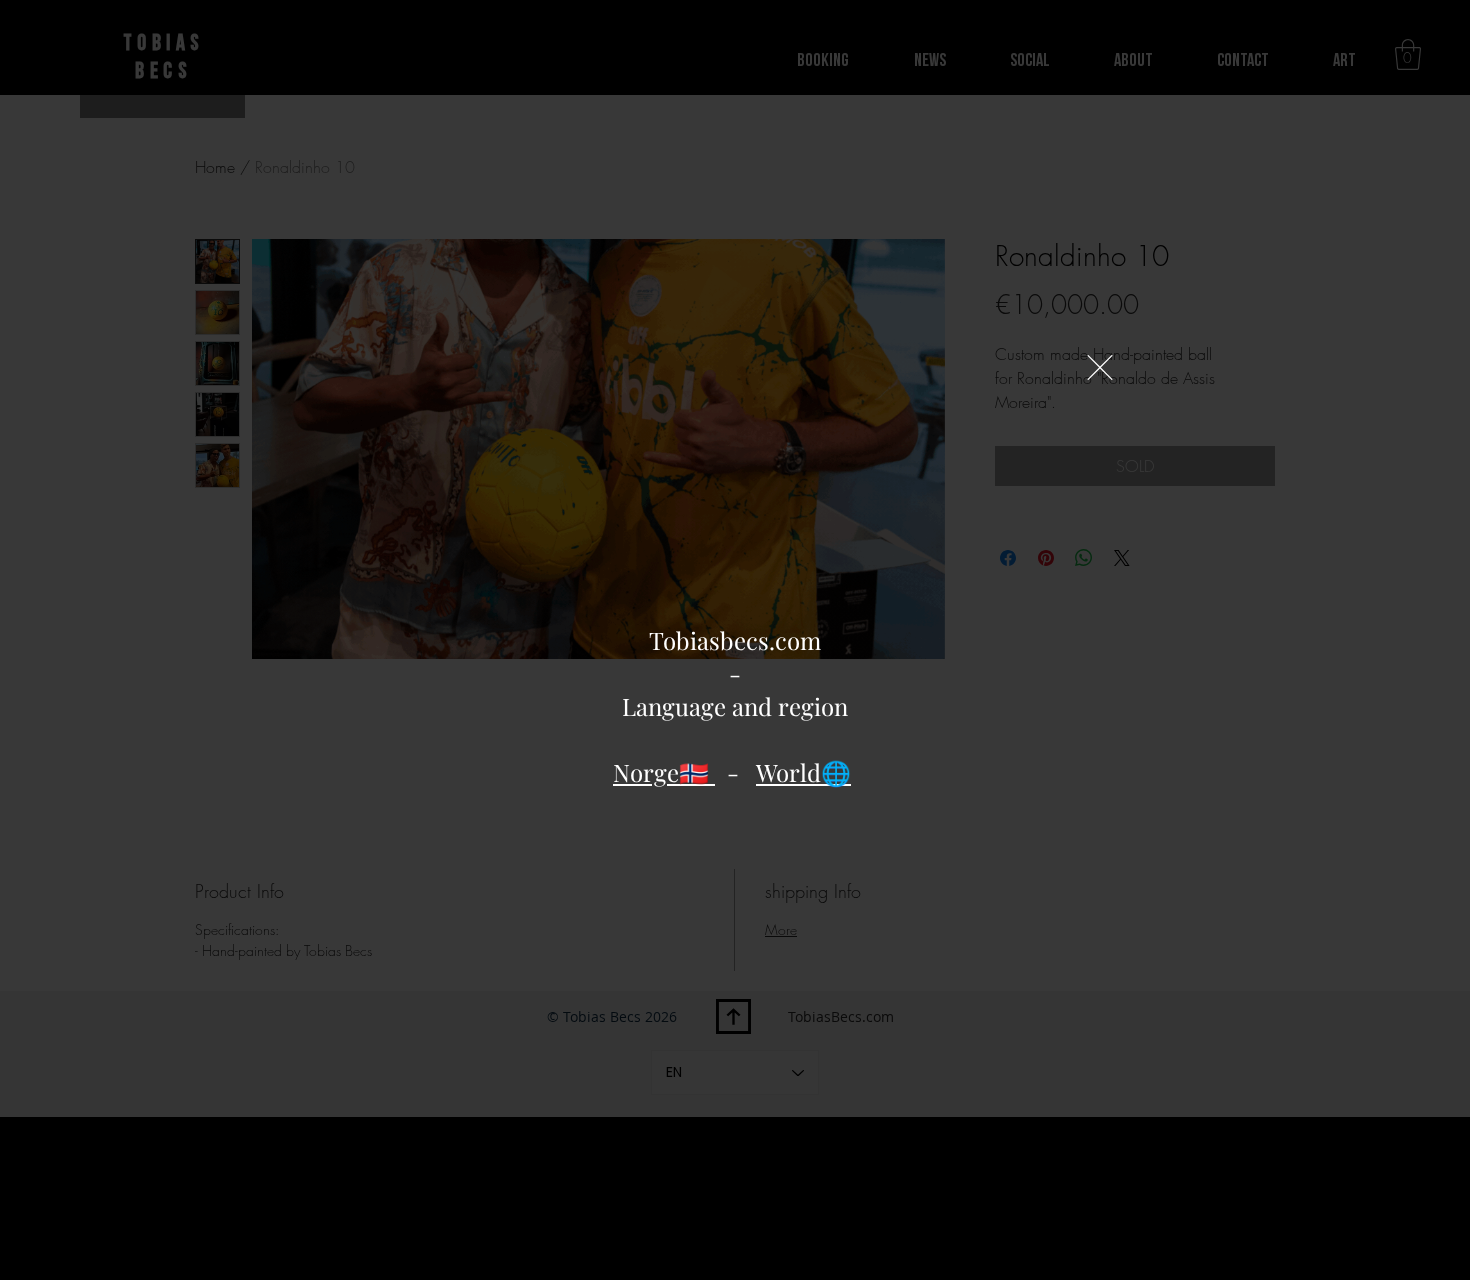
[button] (1100, 367)
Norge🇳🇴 (664, 772)
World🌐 (803, 772)
